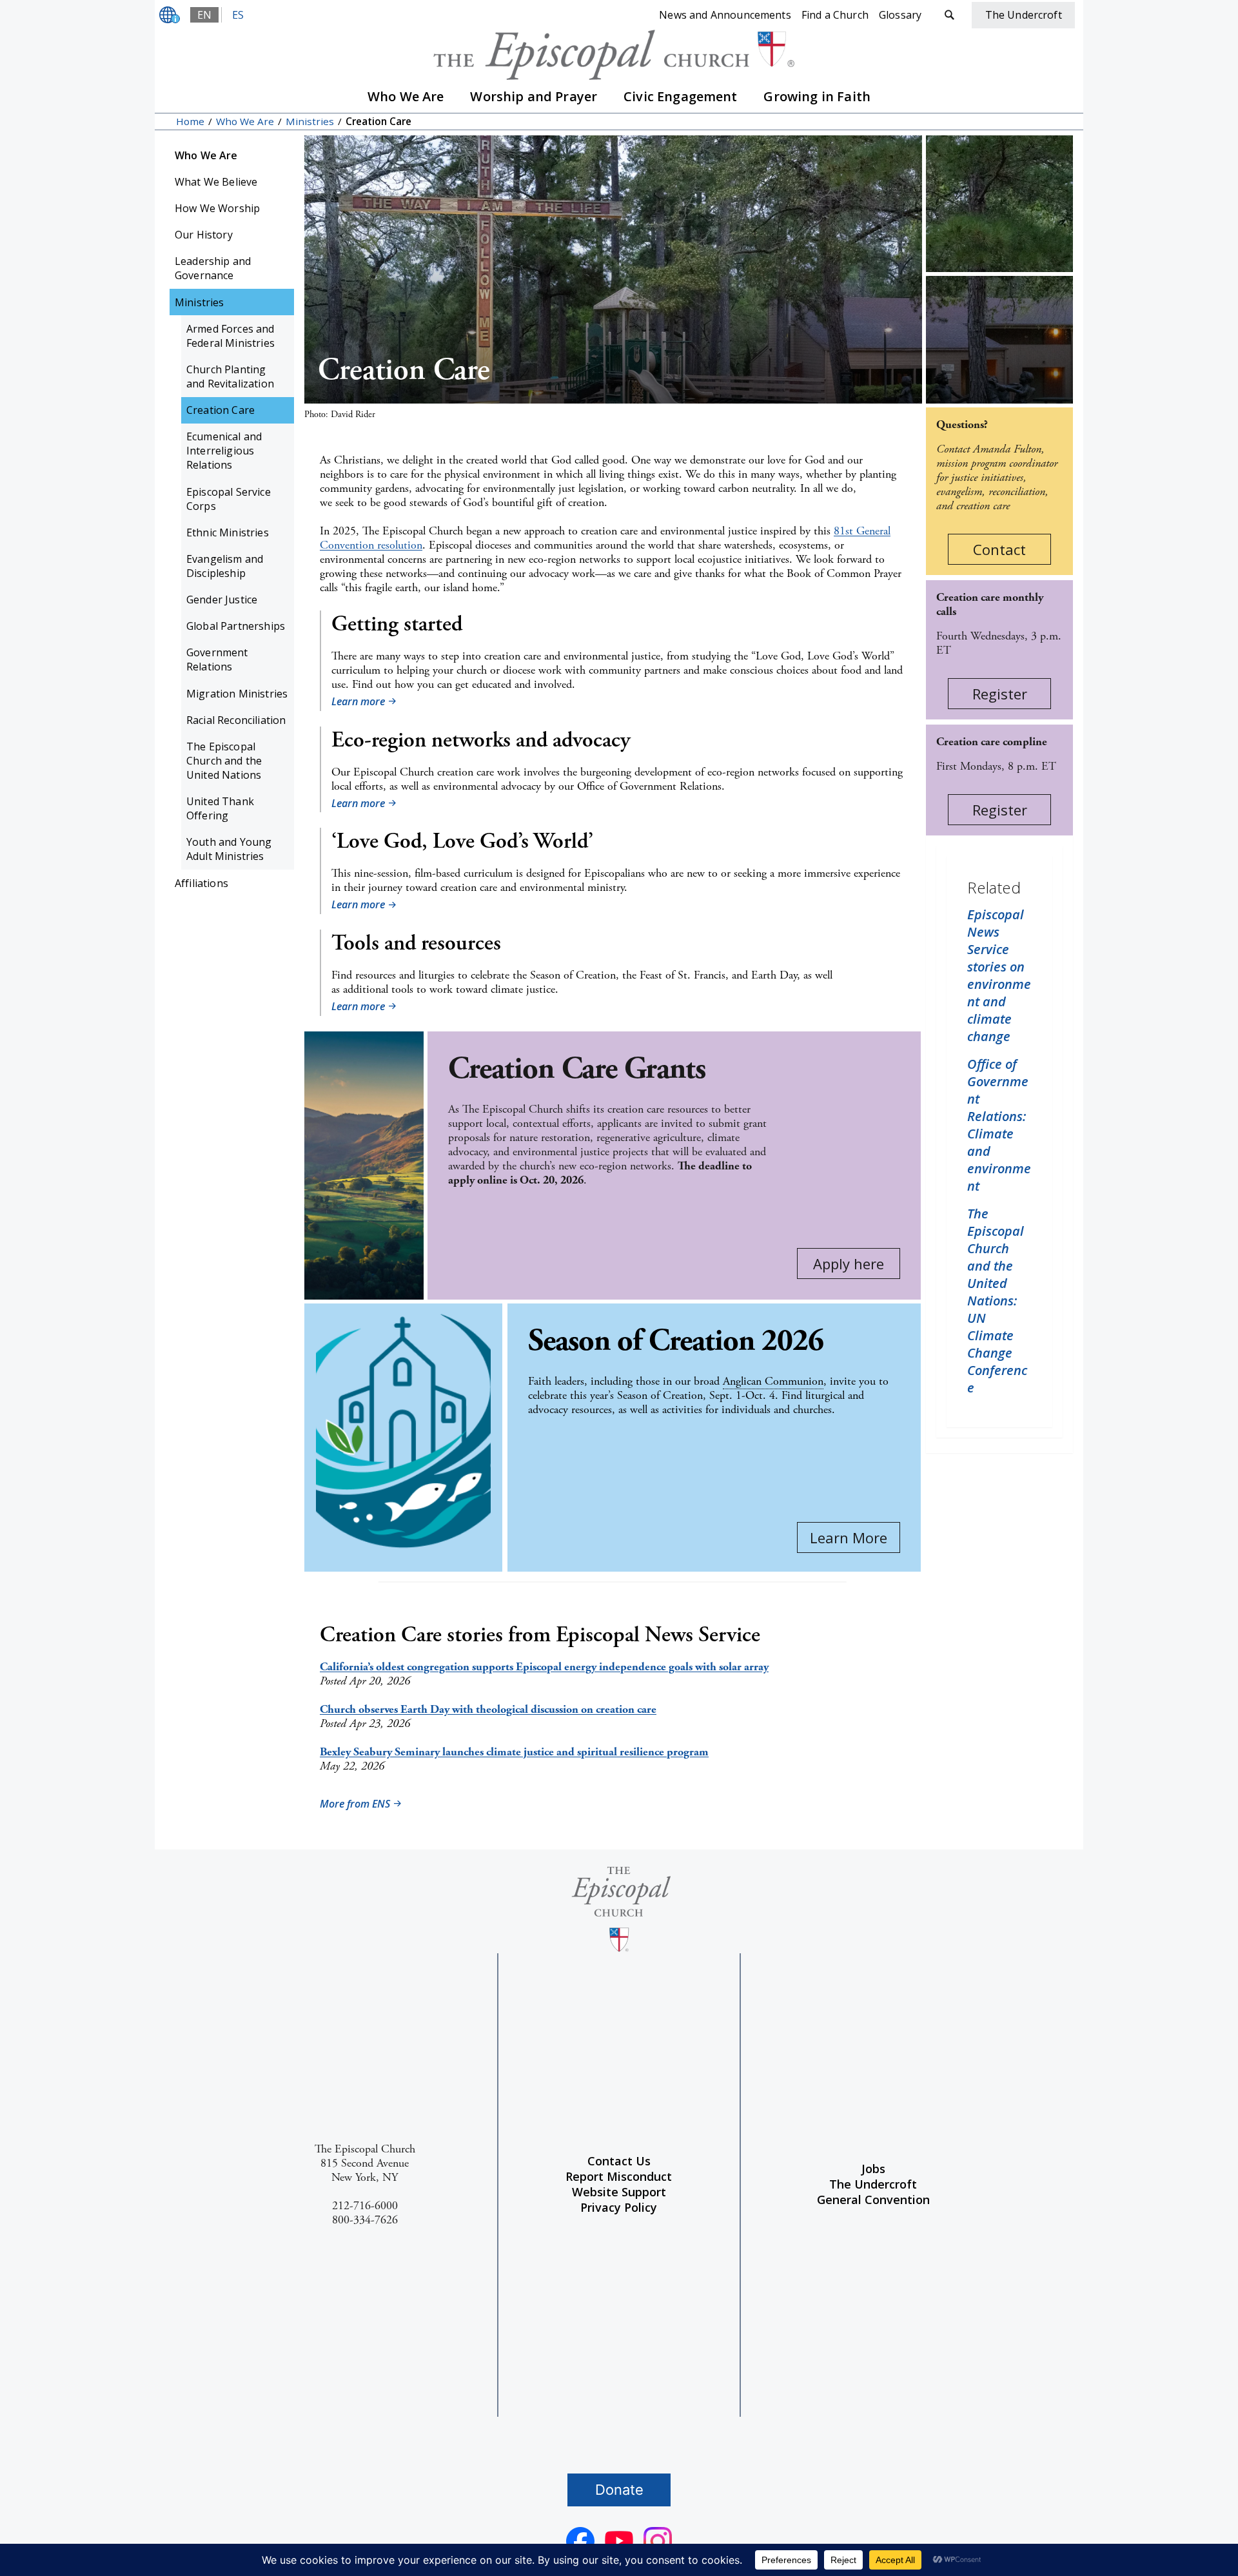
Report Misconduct (619, 2176)
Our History (204, 235)
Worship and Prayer (534, 96)
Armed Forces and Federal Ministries (231, 336)
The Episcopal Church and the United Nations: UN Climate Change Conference (997, 1301)
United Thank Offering (220, 808)
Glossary (900, 15)
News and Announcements (725, 15)
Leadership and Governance (213, 268)
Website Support (619, 2192)
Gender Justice (222, 600)
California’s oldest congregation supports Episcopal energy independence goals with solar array (544, 1667)
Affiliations (201, 883)
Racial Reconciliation (236, 720)
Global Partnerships (236, 626)
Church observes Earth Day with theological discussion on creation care (488, 1709)
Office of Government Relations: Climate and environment (999, 1125)
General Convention (873, 2200)
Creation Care (221, 410)
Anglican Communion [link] (773, 1381)
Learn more (358, 701)
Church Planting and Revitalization (230, 376)
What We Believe (216, 182)
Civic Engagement (681, 96)
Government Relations (217, 659)
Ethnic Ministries (228, 532)
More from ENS (355, 1804)
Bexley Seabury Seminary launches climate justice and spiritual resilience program (514, 1752)
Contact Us (619, 2161)
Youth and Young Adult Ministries (229, 849)
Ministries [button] (200, 302)
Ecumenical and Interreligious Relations (224, 451)
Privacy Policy (619, 2207)
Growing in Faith (817, 96)
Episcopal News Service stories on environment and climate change (999, 975)
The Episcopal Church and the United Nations (224, 761)
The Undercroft (873, 2184)
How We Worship (217, 208)
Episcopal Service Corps (229, 499)
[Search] (949, 15)
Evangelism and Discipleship (225, 566)
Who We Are (406, 96)
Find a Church (835, 15)
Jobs (873, 2169)
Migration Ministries (237, 694)
